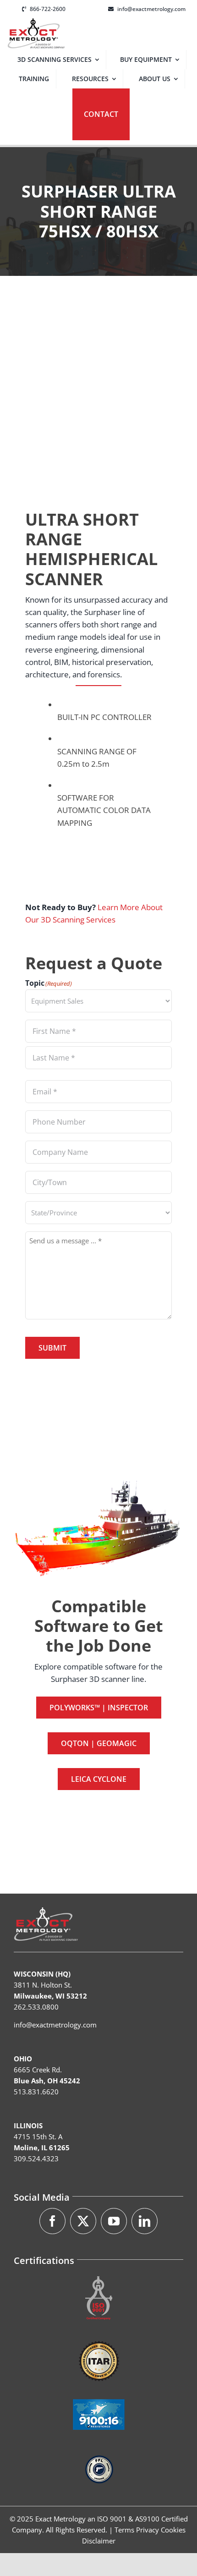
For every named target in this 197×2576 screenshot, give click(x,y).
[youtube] (114, 2221)
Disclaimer (99, 2541)
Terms (124, 2530)
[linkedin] (145, 2221)
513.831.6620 (36, 2092)
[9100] (99, 2392)
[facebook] (52, 2221)
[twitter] (83, 2221)
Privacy (148, 2530)
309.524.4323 (36, 2159)
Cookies (173, 2530)
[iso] (99, 2275)
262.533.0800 (36, 2007)
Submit (52, 1348)
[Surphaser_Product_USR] (98, 384)
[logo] (36, 22)
